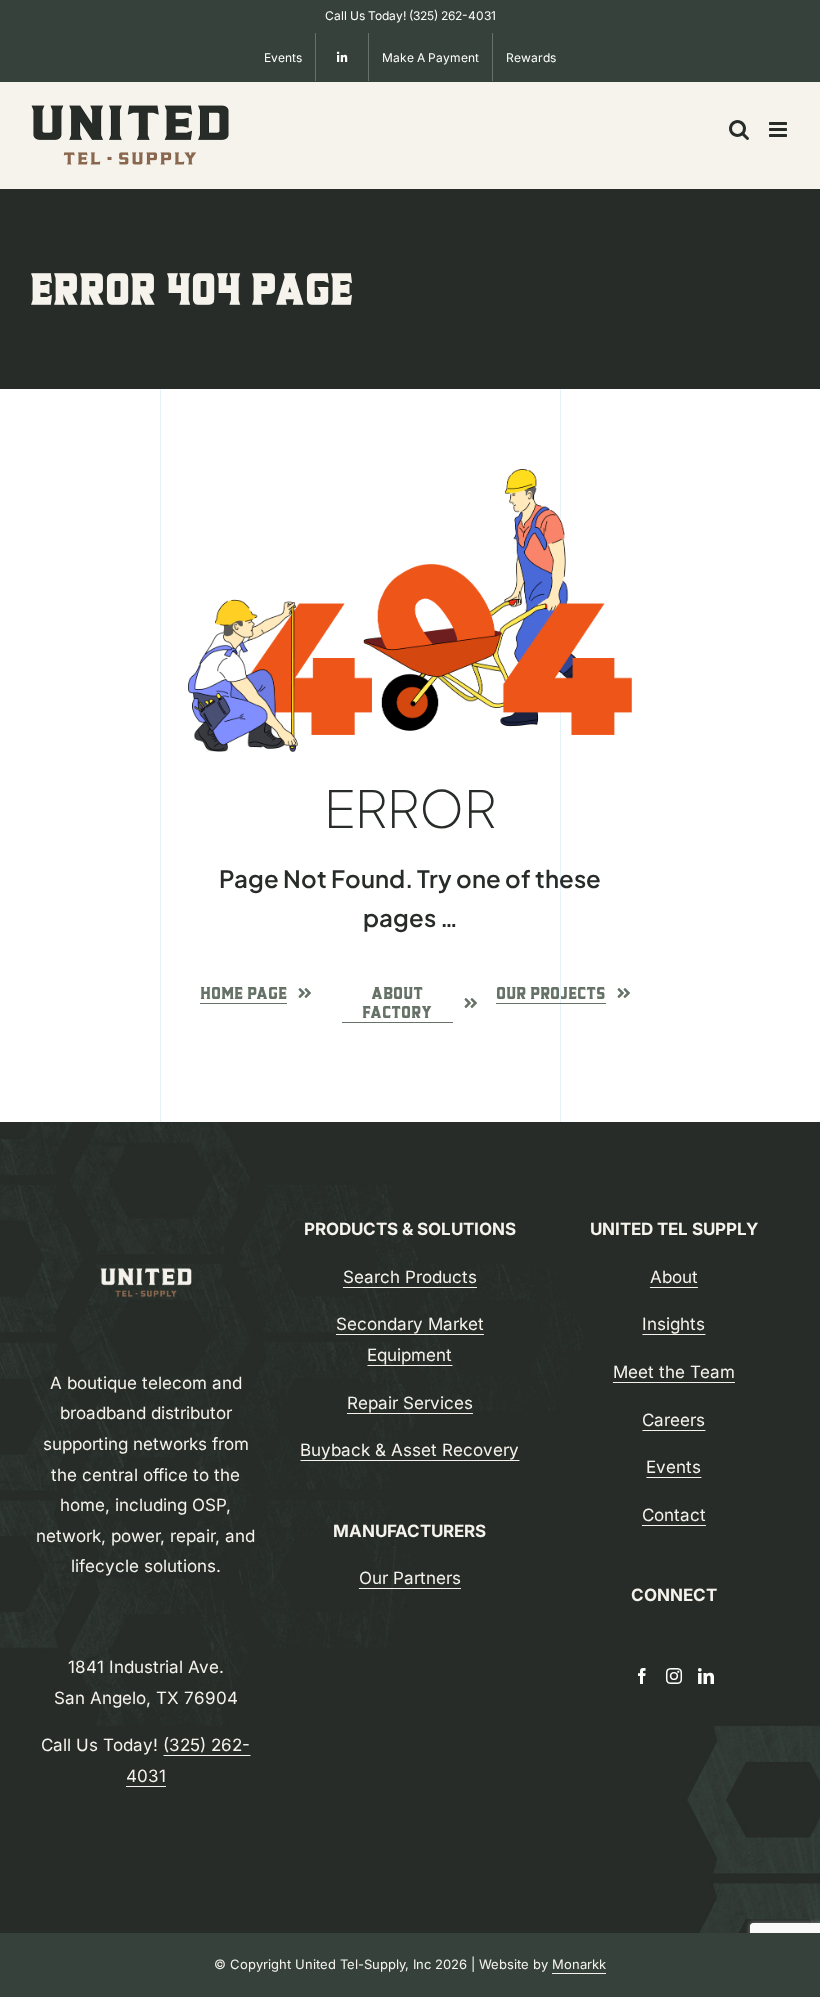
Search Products (410, 1277)
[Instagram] (674, 1676)
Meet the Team (674, 1372)
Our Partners (410, 1578)
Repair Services (410, 1403)
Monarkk (579, 1964)
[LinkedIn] (706, 1676)
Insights (673, 1324)
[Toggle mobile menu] (779, 129)
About (674, 1277)
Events (673, 1467)
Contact (674, 1515)
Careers (673, 1420)
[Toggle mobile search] (739, 129)
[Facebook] (642, 1676)
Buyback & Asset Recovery (409, 1450)
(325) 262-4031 (452, 15)
